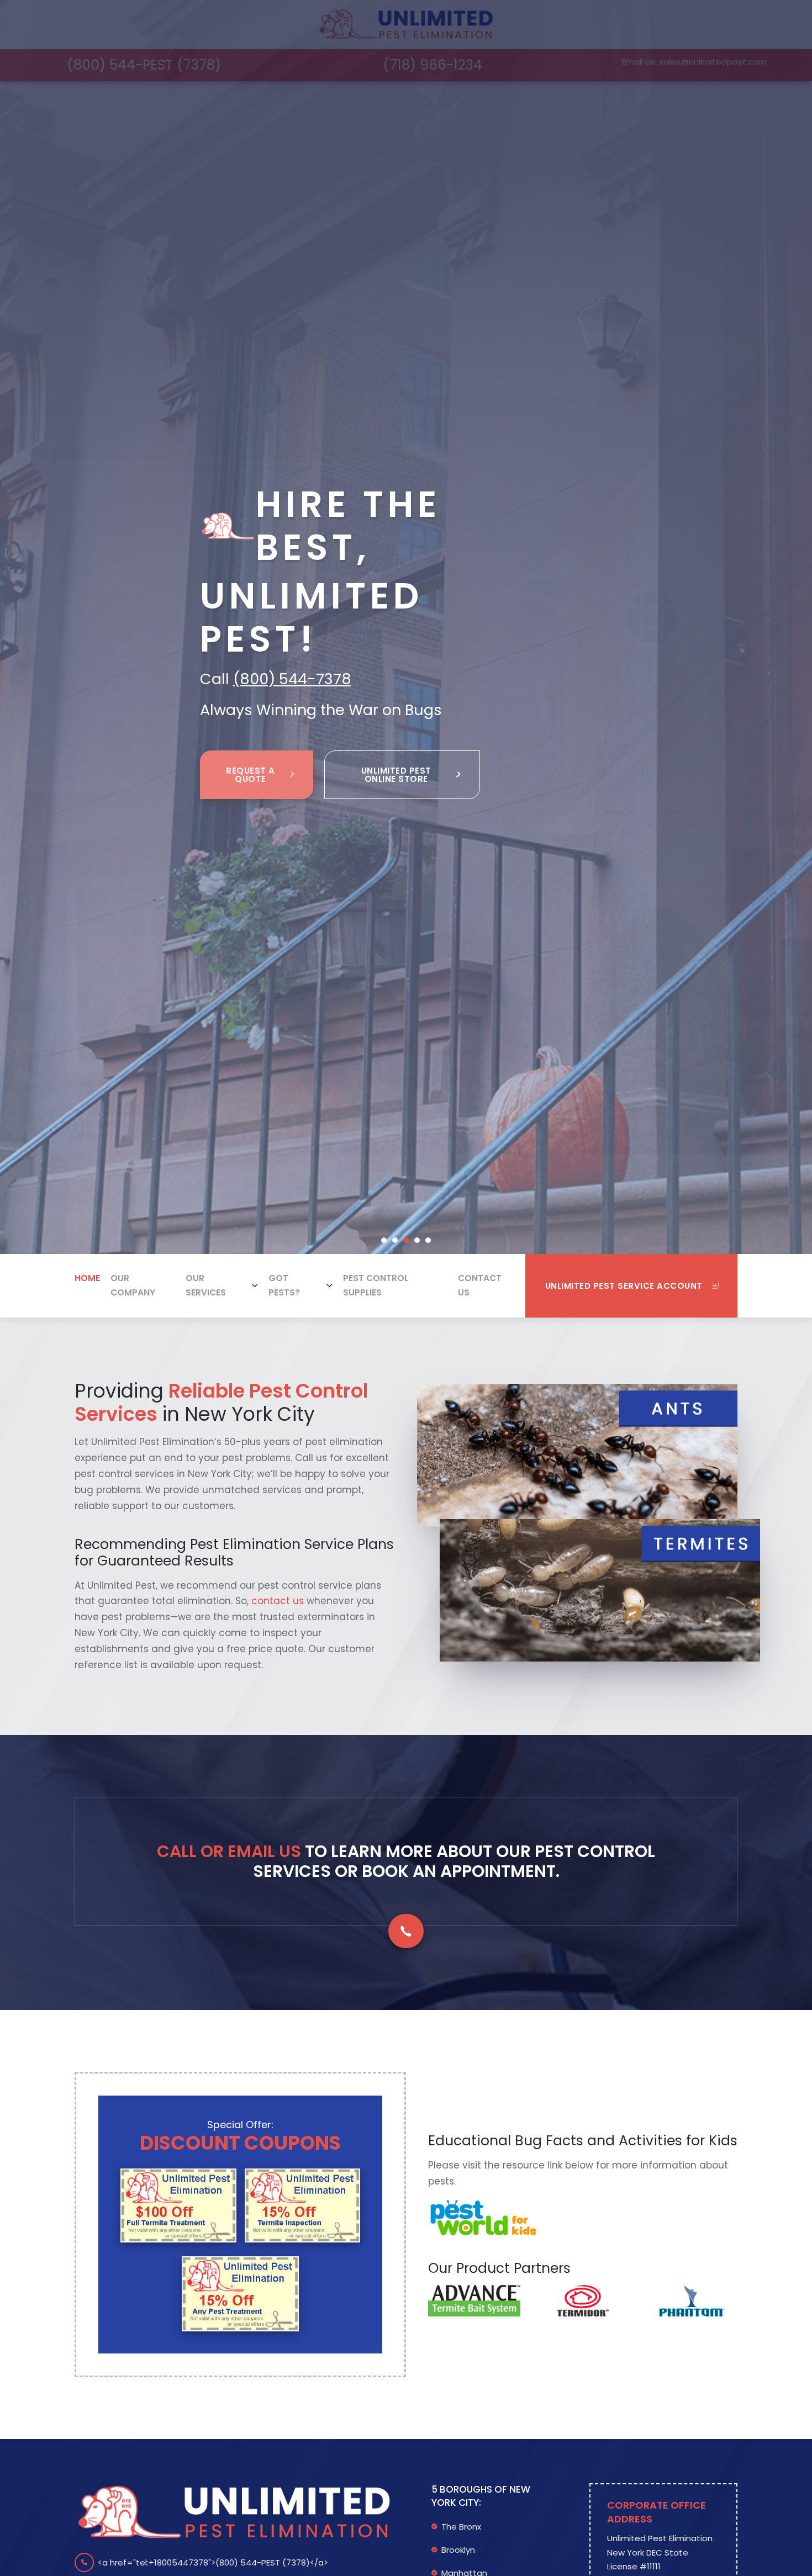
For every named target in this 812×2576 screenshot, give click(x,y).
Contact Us (480, 1285)
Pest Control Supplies (376, 1285)
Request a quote (251, 775)
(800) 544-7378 (292, 679)
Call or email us (229, 1851)
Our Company (133, 1285)
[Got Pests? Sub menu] (329, 1286)
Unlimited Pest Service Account (624, 1286)
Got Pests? (284, 1285)
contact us (278, 1601)
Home (87, 1278)
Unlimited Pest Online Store (396, 775)
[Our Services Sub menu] (255, 1286)
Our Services (206, 1285)
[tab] (384, 1240)
